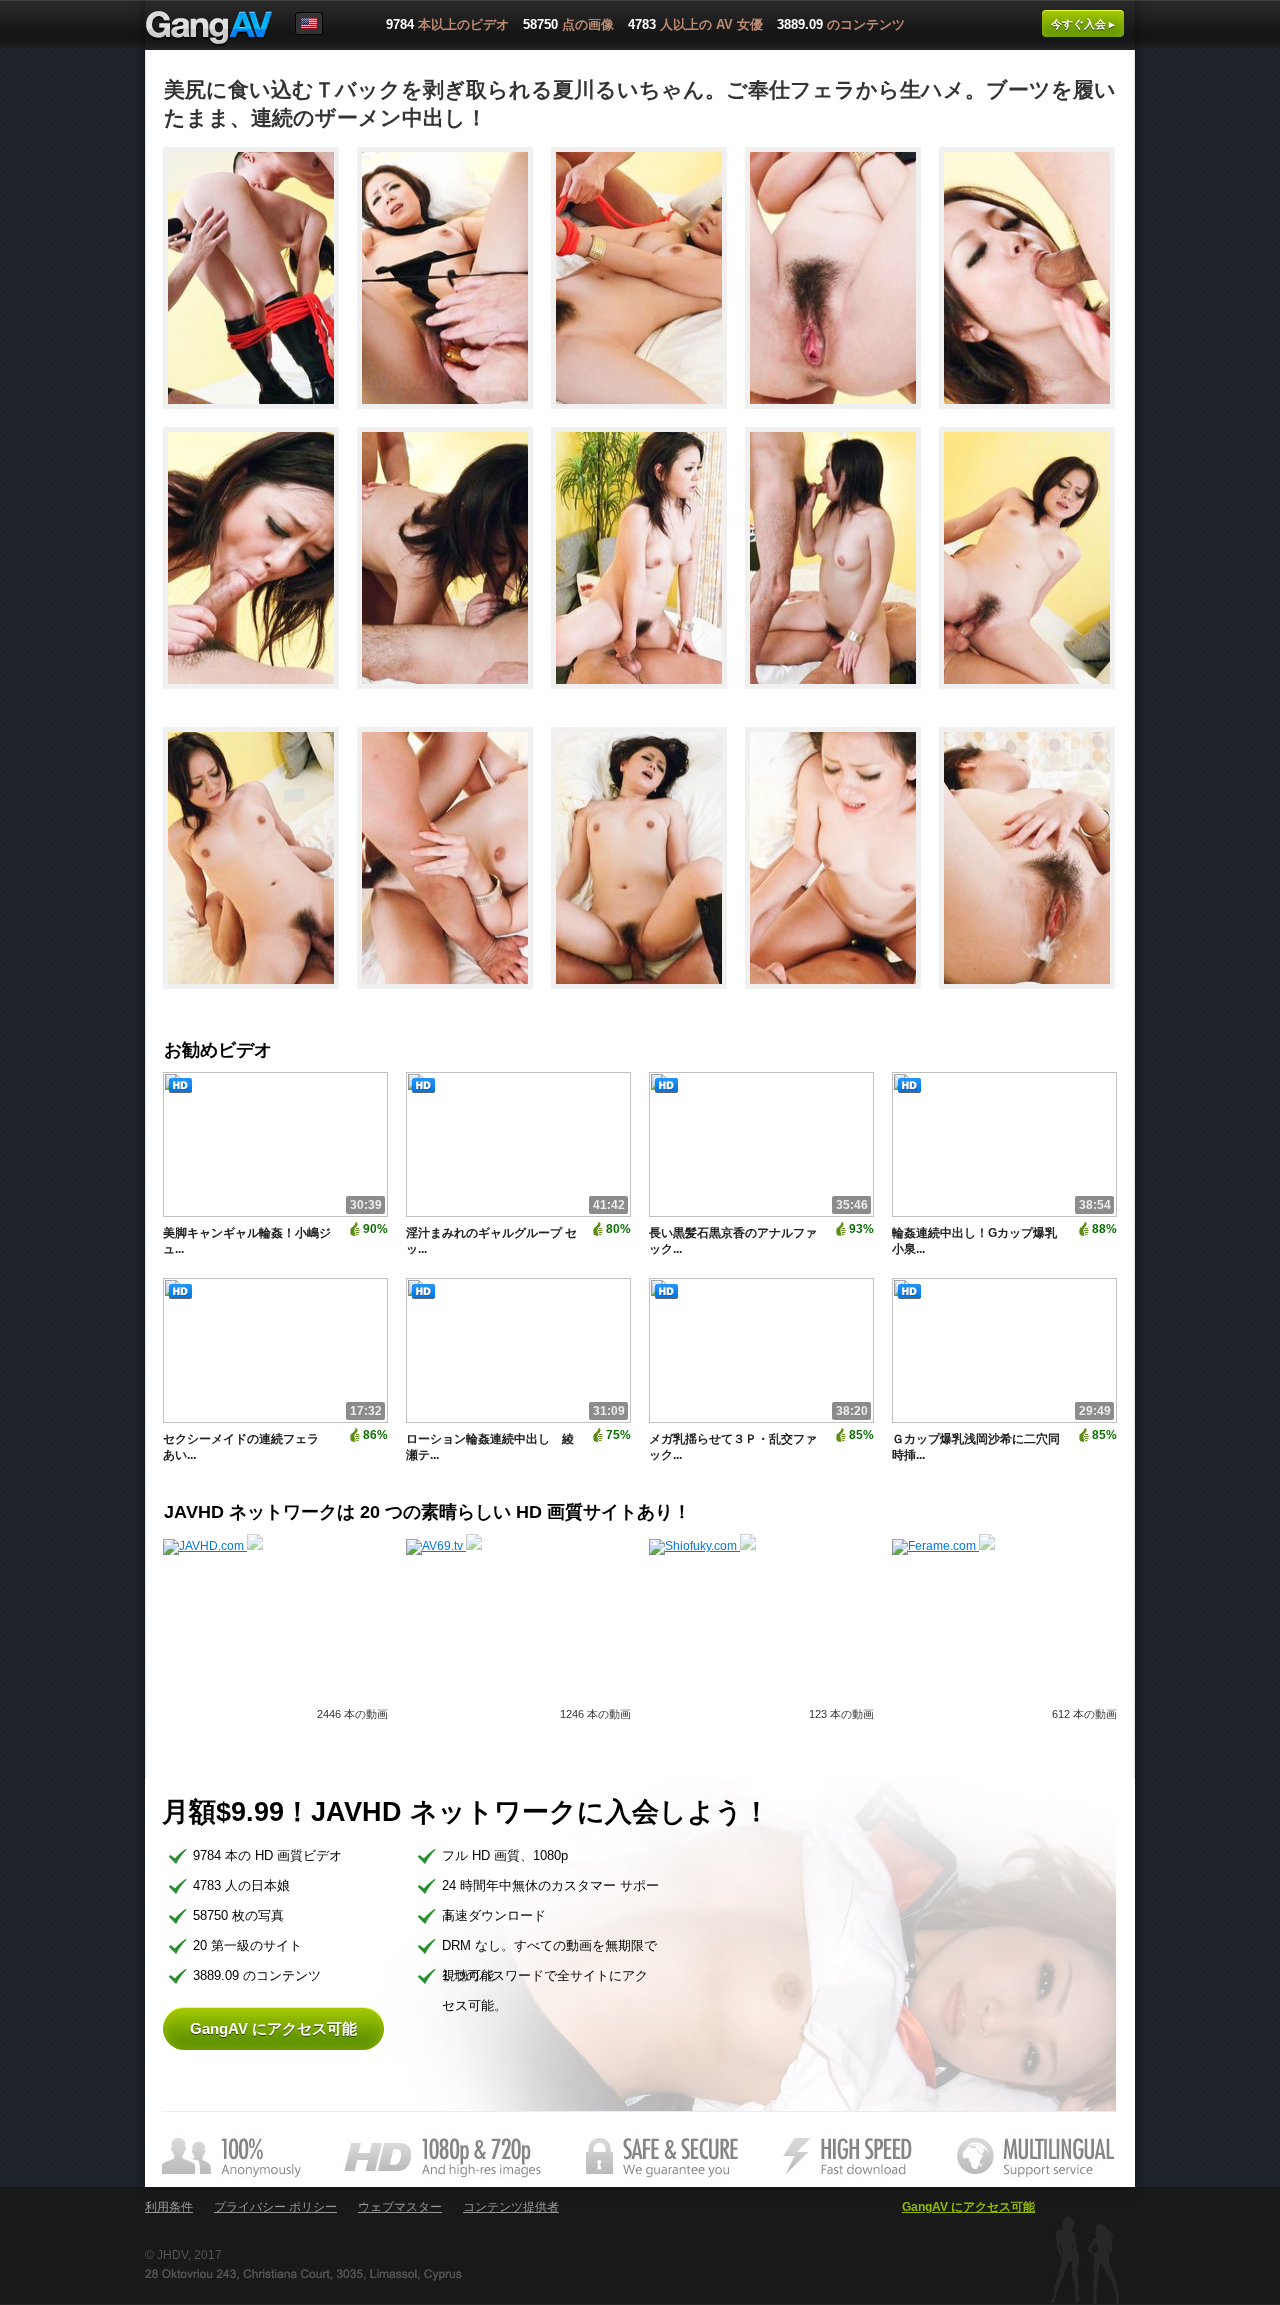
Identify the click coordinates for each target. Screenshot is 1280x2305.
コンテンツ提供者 (511, 2207)
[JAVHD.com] (213, 1546)
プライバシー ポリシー (275, 2207)
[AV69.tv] (444, 1546)
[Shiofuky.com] (702, 1546)
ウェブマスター (400, 2207)
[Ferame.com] (943, 1546)
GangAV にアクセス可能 (273, 2028)
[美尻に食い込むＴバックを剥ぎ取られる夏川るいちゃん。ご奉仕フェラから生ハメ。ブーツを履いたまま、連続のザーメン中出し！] (260, 418)
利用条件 (169, 2207)
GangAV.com (209, 29)
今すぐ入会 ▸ (1083, 24)
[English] (309, 23)
